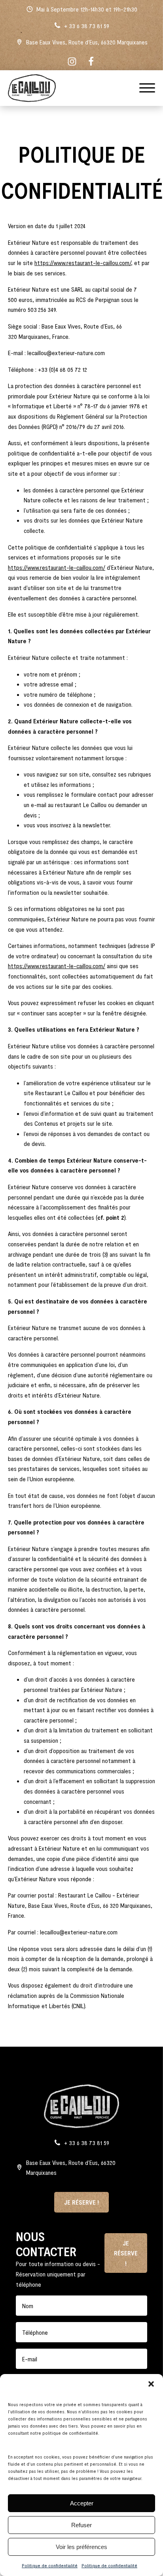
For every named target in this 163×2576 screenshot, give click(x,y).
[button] (151, 2384)
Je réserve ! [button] (81, 2202)
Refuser (81, 2525)
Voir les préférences (81, 2547)
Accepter (82, 2503)
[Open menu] (147, 88)
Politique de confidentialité (50, 2565)
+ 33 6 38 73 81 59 (87, 26)
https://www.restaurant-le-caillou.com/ (83, 262)
